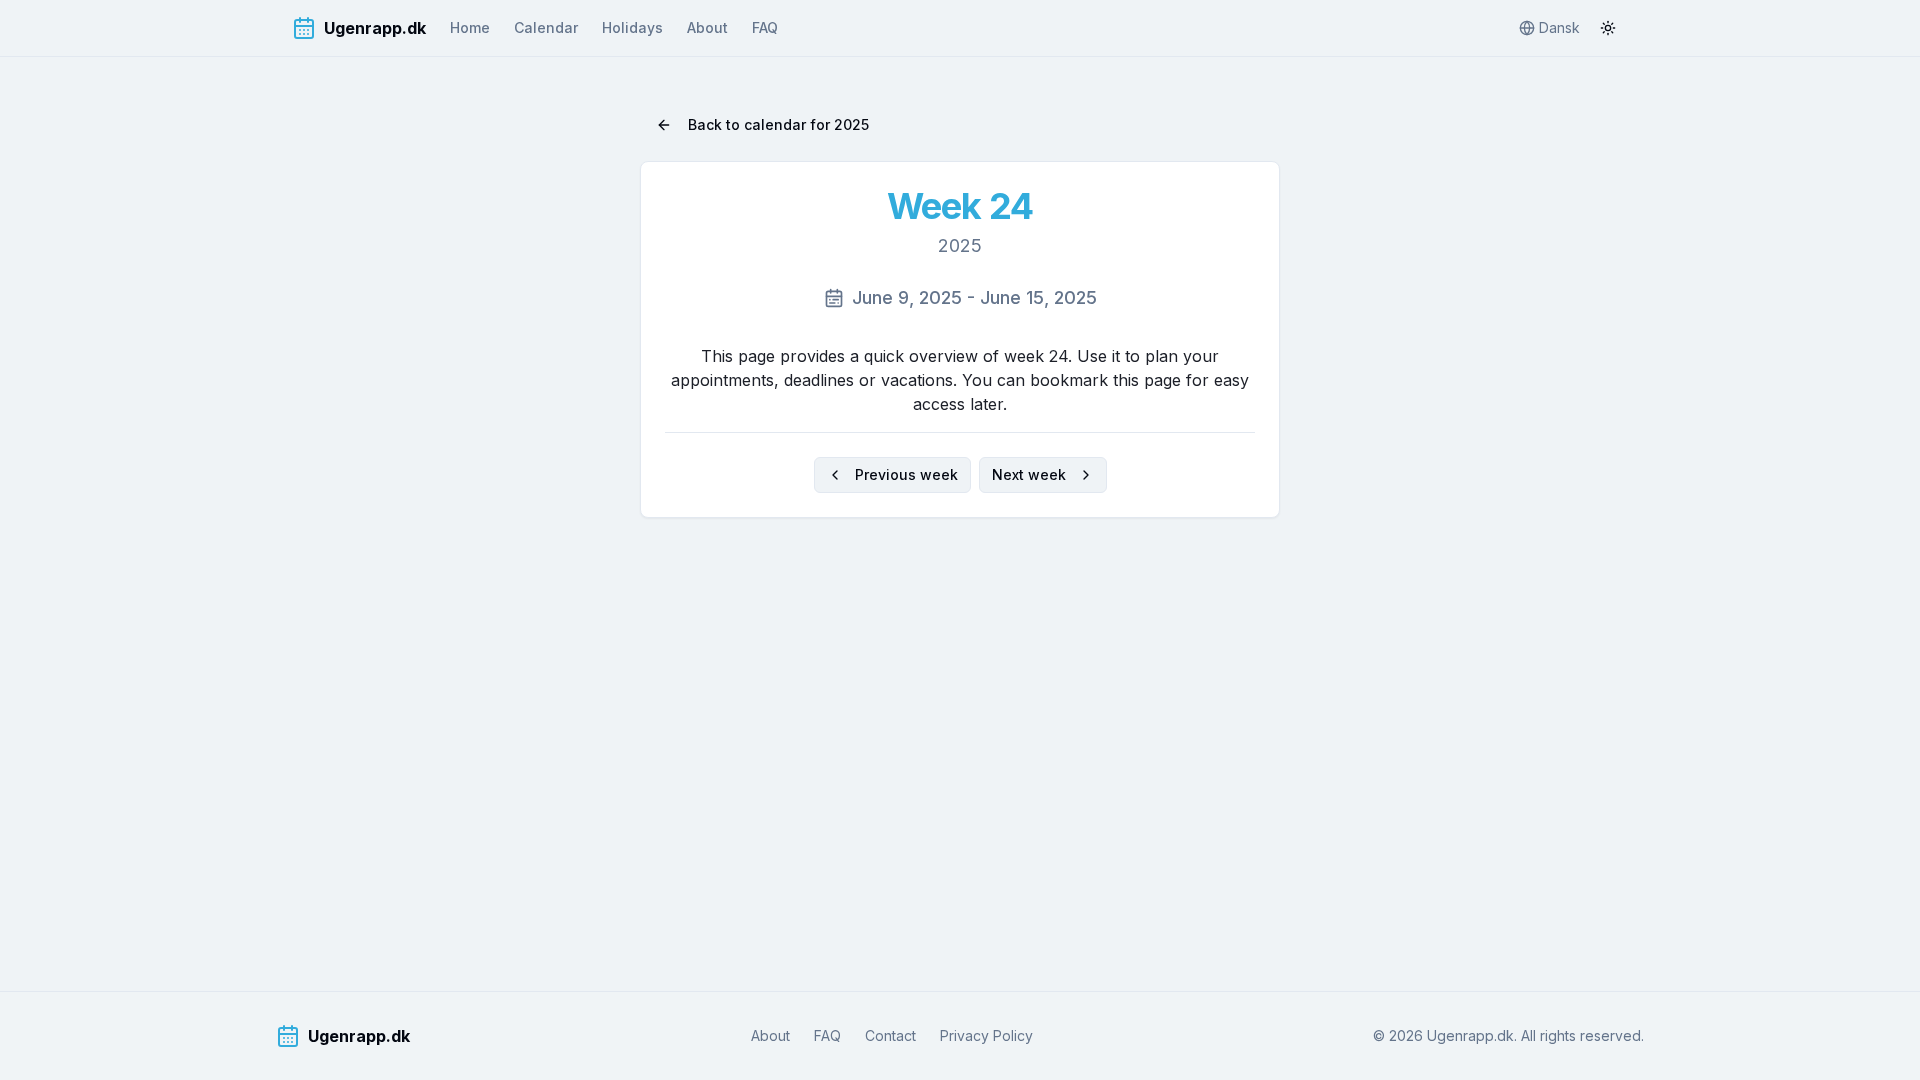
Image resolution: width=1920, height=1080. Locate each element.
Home (470, 27)
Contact (890, 1035)
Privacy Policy (986, 1035)
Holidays (632, 27)
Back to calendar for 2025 (778, 124)
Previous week (906, 474)
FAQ (765, 27)
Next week (1029, 474)
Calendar (546, 27)
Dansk (1559, 27)
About (707, 27)
